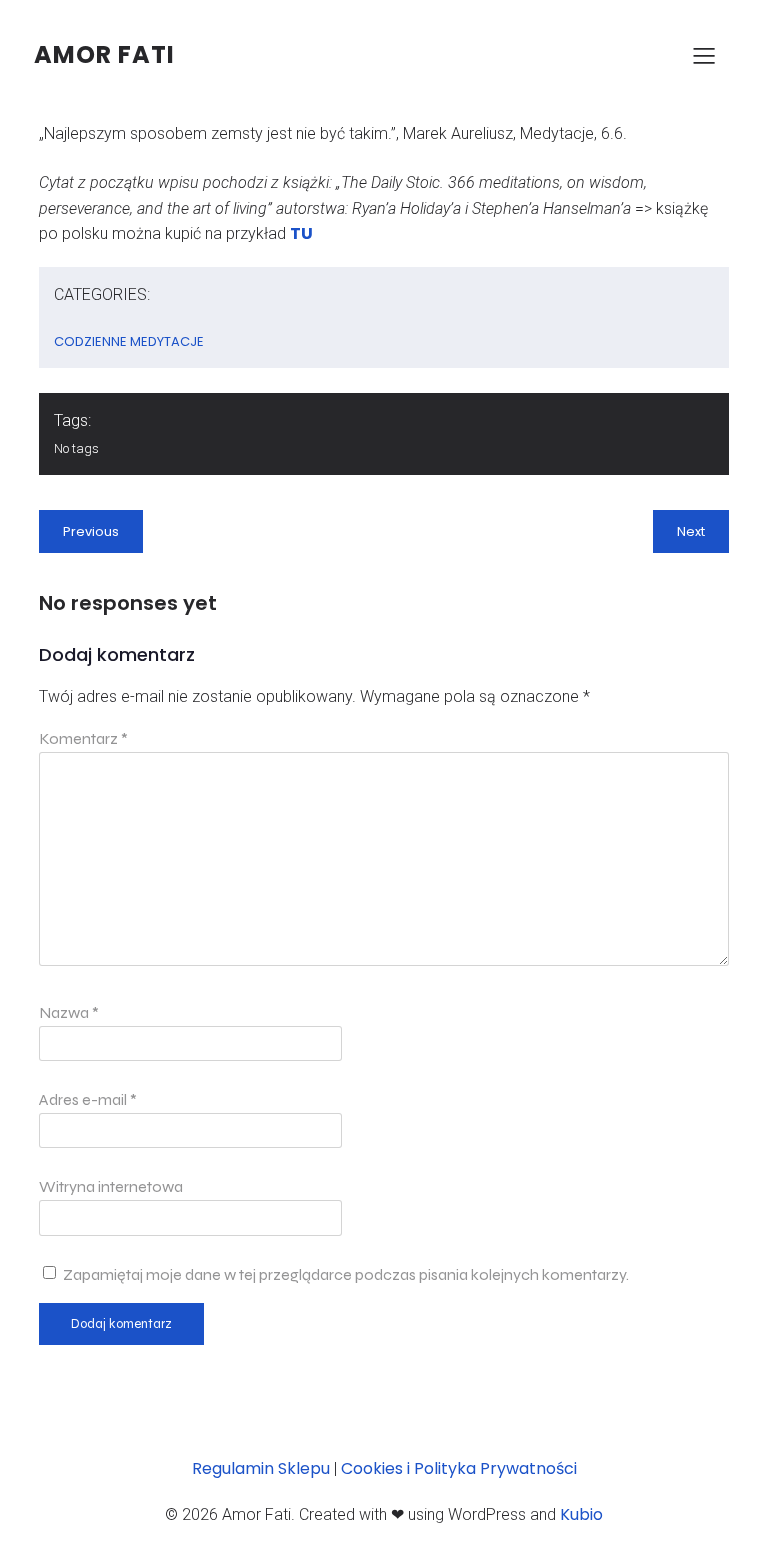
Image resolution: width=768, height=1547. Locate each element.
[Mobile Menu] (704, 55)
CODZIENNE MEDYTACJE (129, 341)
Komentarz (83, 738)
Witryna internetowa (111, 1186)
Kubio (581, 1514)
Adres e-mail (88, 1099)
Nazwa (69, 1012)
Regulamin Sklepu (261, 1468)
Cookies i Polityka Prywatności (459, 1468)
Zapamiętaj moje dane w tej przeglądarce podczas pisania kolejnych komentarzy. (346, 1274)
